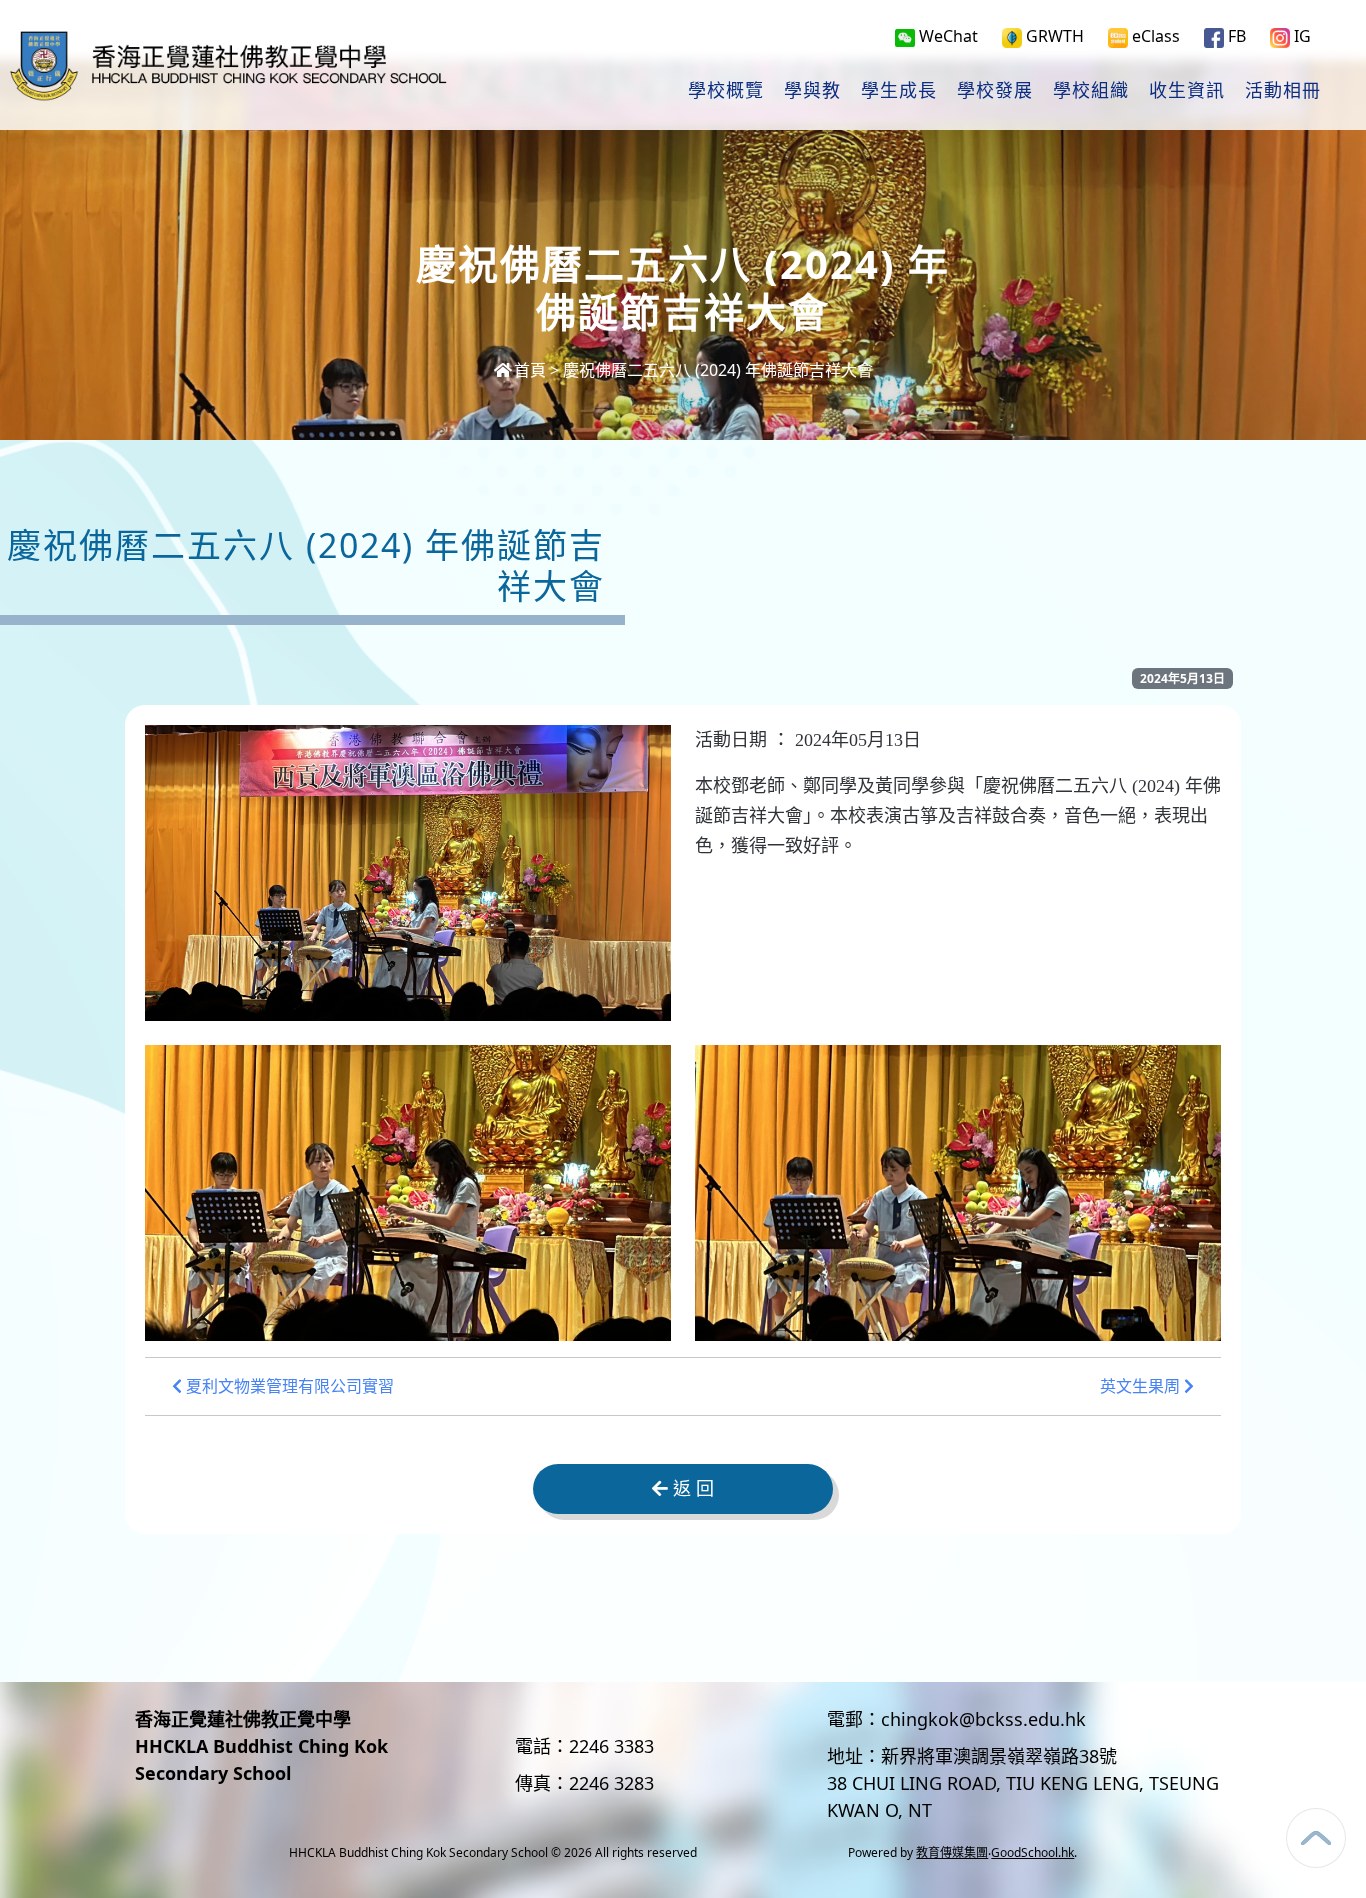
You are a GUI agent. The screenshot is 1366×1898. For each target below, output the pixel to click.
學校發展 (995, 91)
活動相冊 (1283, 91)
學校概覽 (726, 91)
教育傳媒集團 (952, 1852)
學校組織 (1091, 91)
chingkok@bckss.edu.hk (983, 1719)
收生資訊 (1187, 91)
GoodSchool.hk (1032, 1852)
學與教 (812, 91)
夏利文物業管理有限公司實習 (288, 1386)
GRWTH (1053, 36)
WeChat (946, 36)
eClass (1154, 36)
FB (1235, 36)
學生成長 (899, 91)
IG (1300, 36)
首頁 (530, 370)
